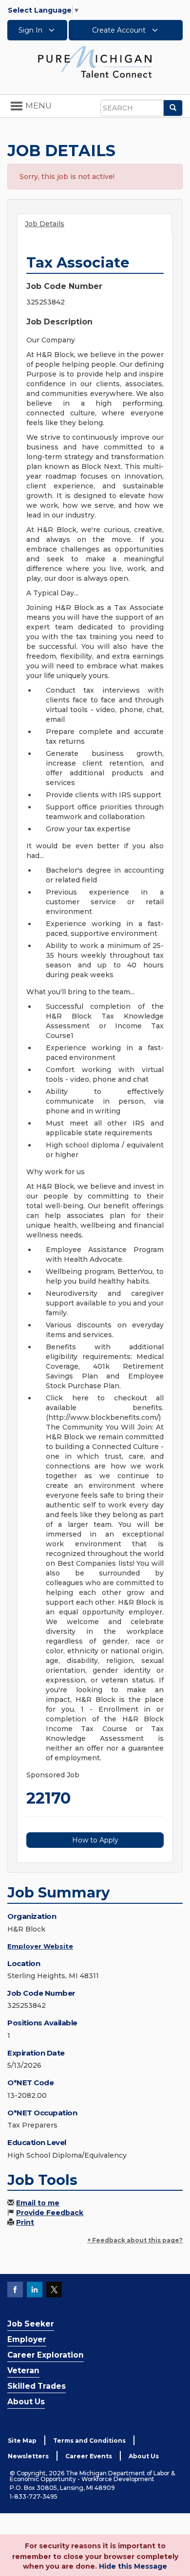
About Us (26, 2402)
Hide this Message (133, 2566)
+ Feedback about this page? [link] (135, 2240)
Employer (27, 2339)
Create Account (120, 30)
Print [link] (25, 2222)
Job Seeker (31, 2324)
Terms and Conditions (89, 2441)
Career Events (89, 2456)
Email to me (38, 2203)
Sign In (31, 30)
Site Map (22, 2441)
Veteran (23, 2370)
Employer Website (40, 1946)
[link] (95, 61)
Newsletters (28, 2456)
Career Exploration (46, 2355)
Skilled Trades (37, 2386)
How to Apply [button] (95, 1840)
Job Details (45, 224)
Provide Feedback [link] (50, 2213)
